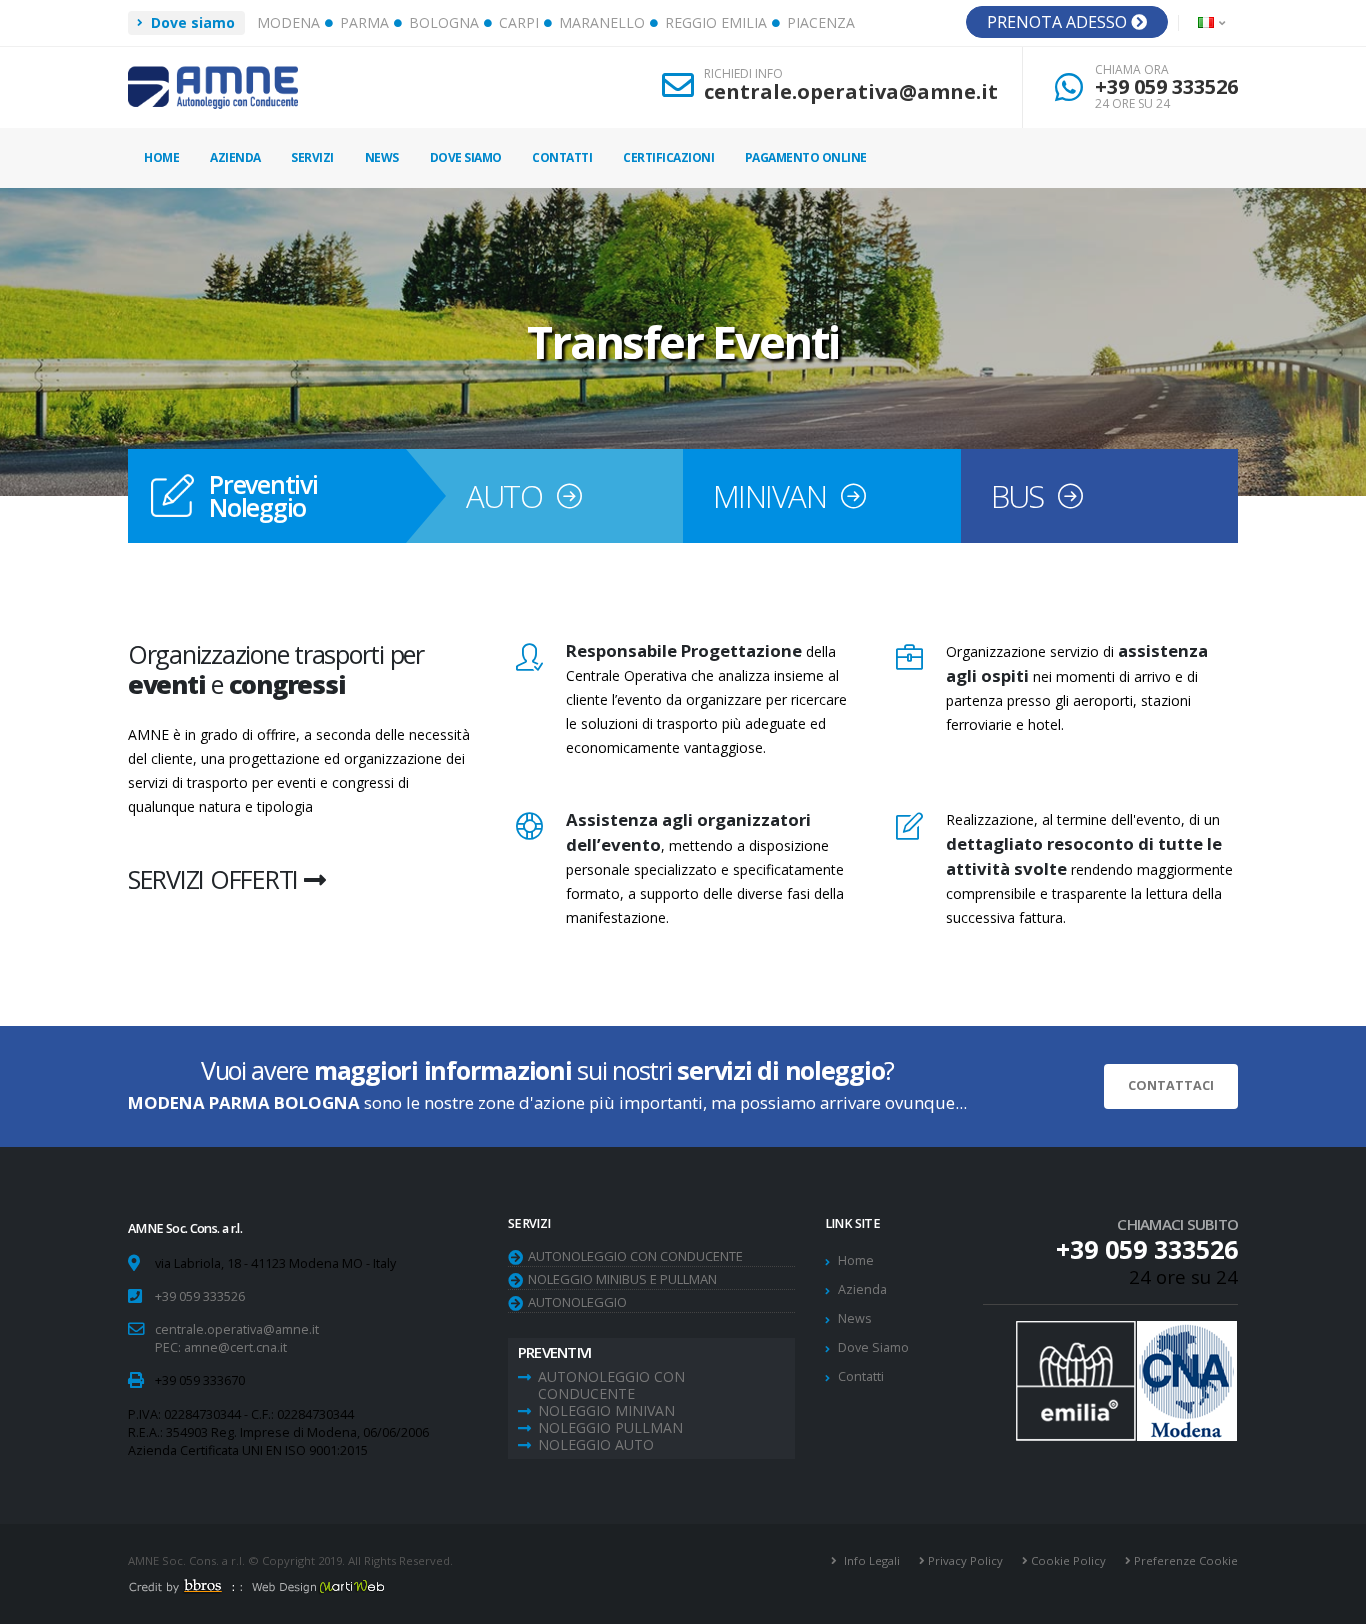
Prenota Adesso (1059, 22)
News (382, 157)
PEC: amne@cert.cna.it (221, 1347)
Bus (1017, 496)
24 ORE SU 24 (1132, 104)
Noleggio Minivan (606, 1410)
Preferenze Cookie (1184, 1560)
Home (161, 157)
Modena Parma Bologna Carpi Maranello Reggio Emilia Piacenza (556, 22)
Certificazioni (668, 157)
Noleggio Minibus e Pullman (622, 1279)
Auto (504, 496)
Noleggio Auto (596, 1444)
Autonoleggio (577, 1302)
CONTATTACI (1171, 1085)
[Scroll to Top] (1331, 1601)
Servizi (312, 157)
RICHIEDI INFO (743, 74)
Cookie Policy (1067, 1560)
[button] (1213, 23)
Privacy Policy (964, 1560)
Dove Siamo (466, 157)
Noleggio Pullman (610, 1427)
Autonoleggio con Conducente (635, 1256)
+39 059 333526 (1166, 86)
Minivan (769, 496)
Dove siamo (191, 22)
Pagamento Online (806, 157)
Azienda (235, 157)
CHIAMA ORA (1132, 70)
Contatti (562, 157)
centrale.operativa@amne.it (851, 91)
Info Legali (870, 1560)
